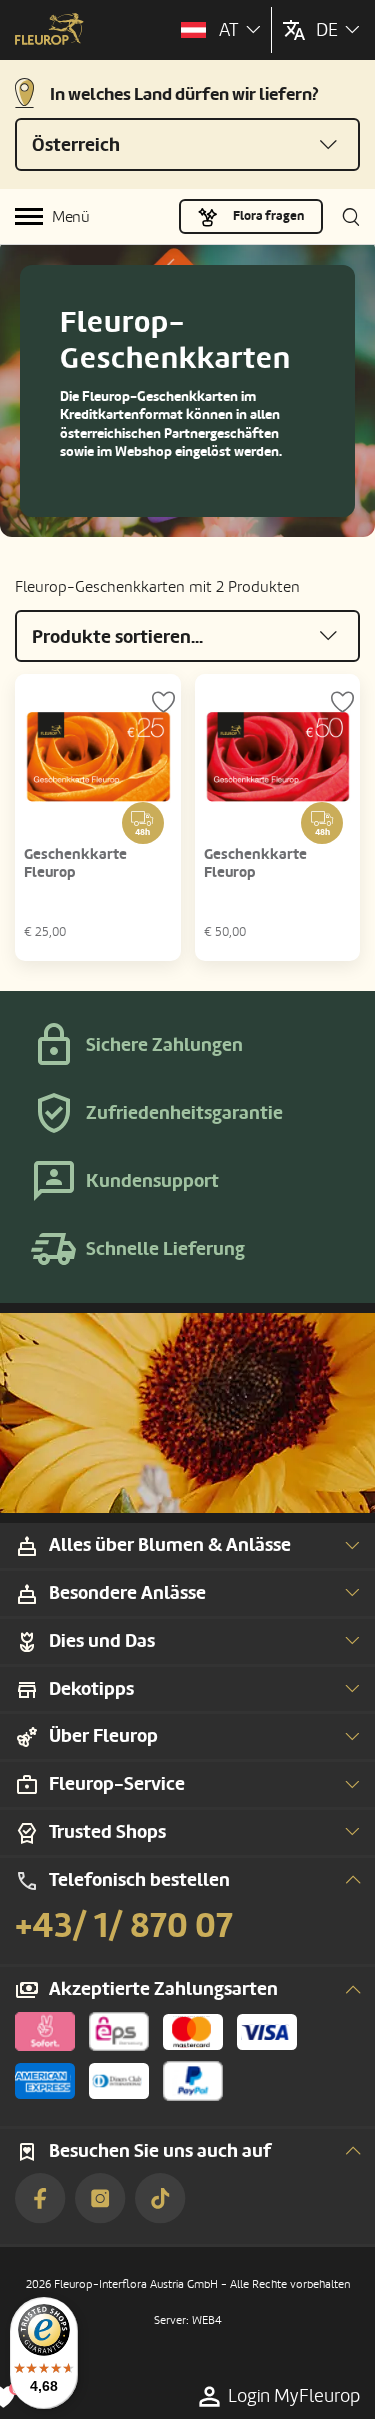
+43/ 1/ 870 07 (124, 1926)
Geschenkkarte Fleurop (75, 863)
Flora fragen (268, 216)
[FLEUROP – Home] (49, 31)
